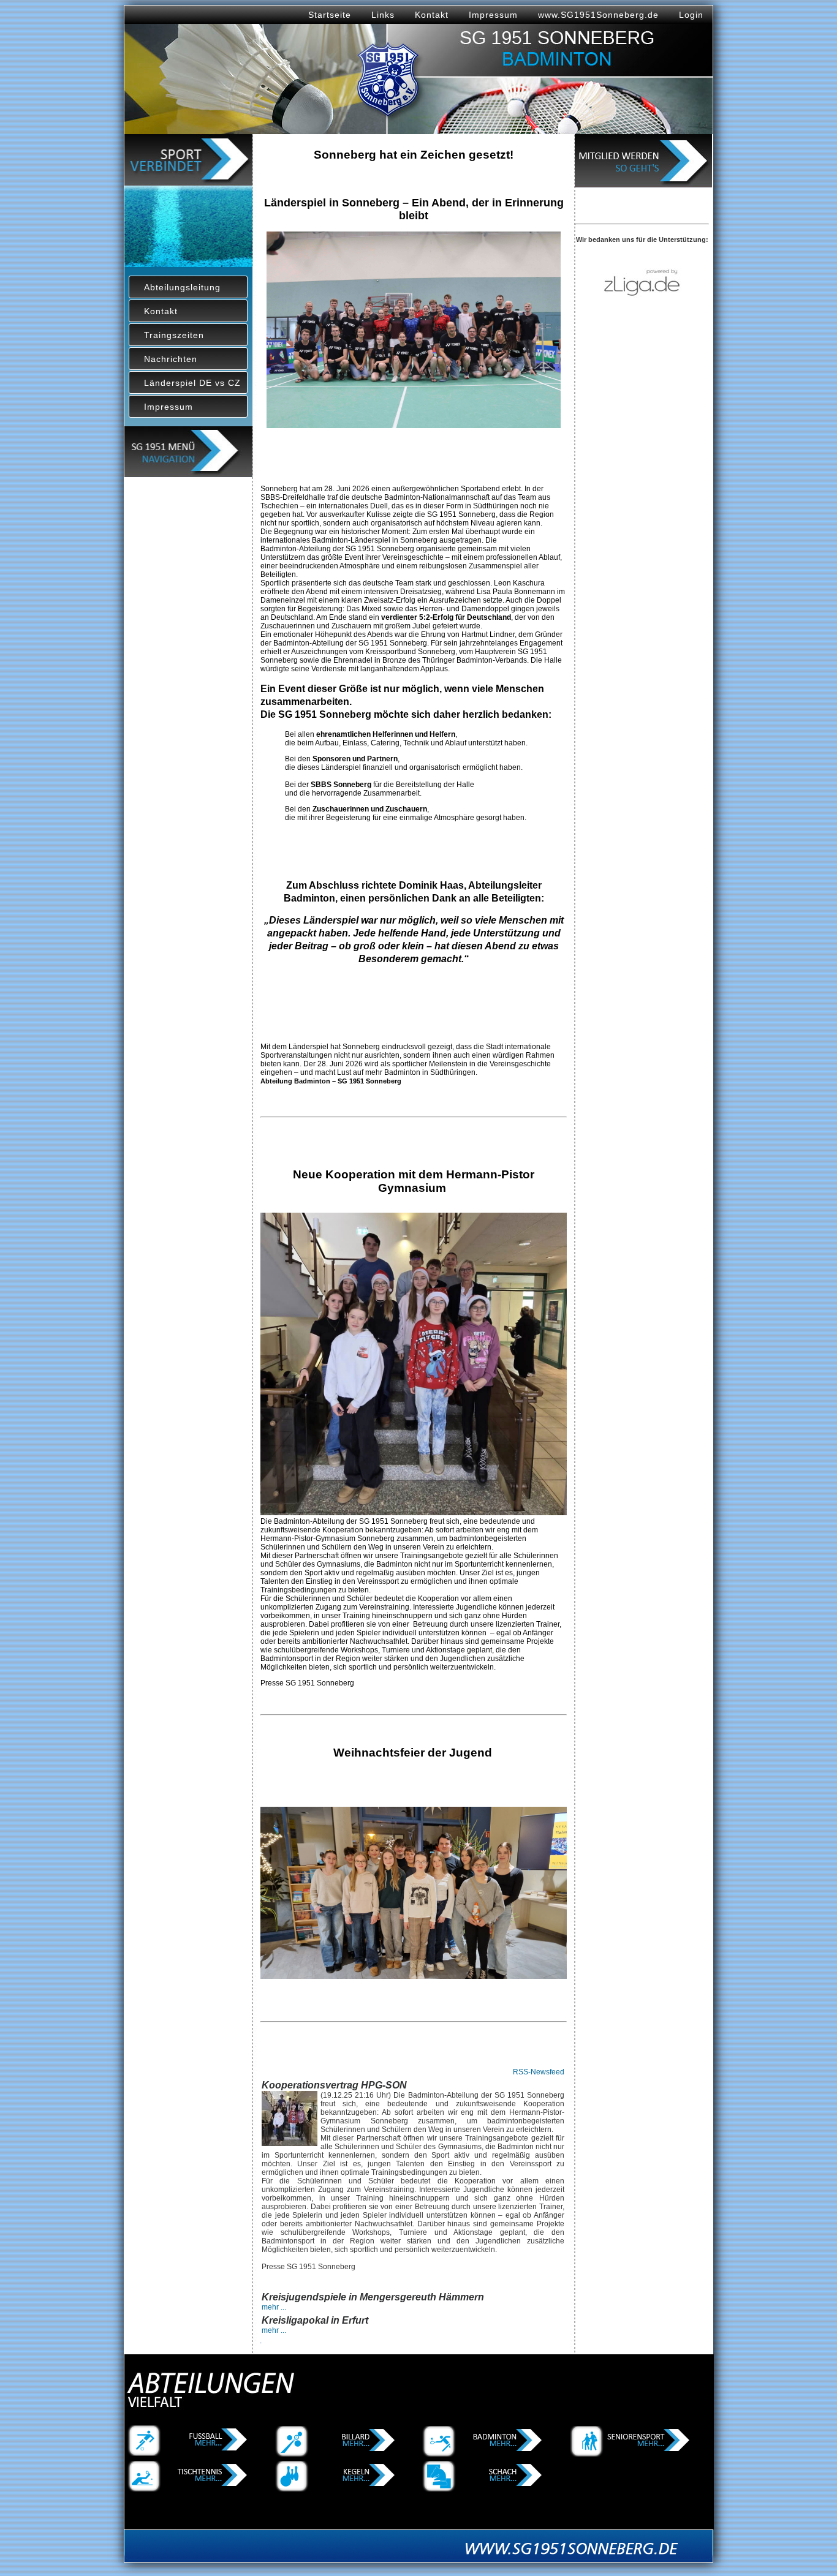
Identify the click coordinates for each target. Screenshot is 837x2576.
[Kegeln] (337, 2489)
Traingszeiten (174, 335)
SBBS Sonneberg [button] (341, 785)
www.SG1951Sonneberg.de (598, 15)
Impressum (493, 15)
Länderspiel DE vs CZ (192, 383)
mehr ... (274, 2307)
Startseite (330, 15)
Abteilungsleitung (182, 287)
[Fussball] (189, 2454)
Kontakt (432, 15)
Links (383, 15)
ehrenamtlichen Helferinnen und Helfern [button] (386, 734)
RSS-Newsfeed (539, 2072)
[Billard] (337, 2454)
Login (691, 15)
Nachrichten (171, 359)
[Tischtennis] (189, 2489)
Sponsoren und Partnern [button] (355, 759)
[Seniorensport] (632, 2454)
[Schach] (484, 2489)
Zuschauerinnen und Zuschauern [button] (370, 809)
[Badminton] (484, 2454)
